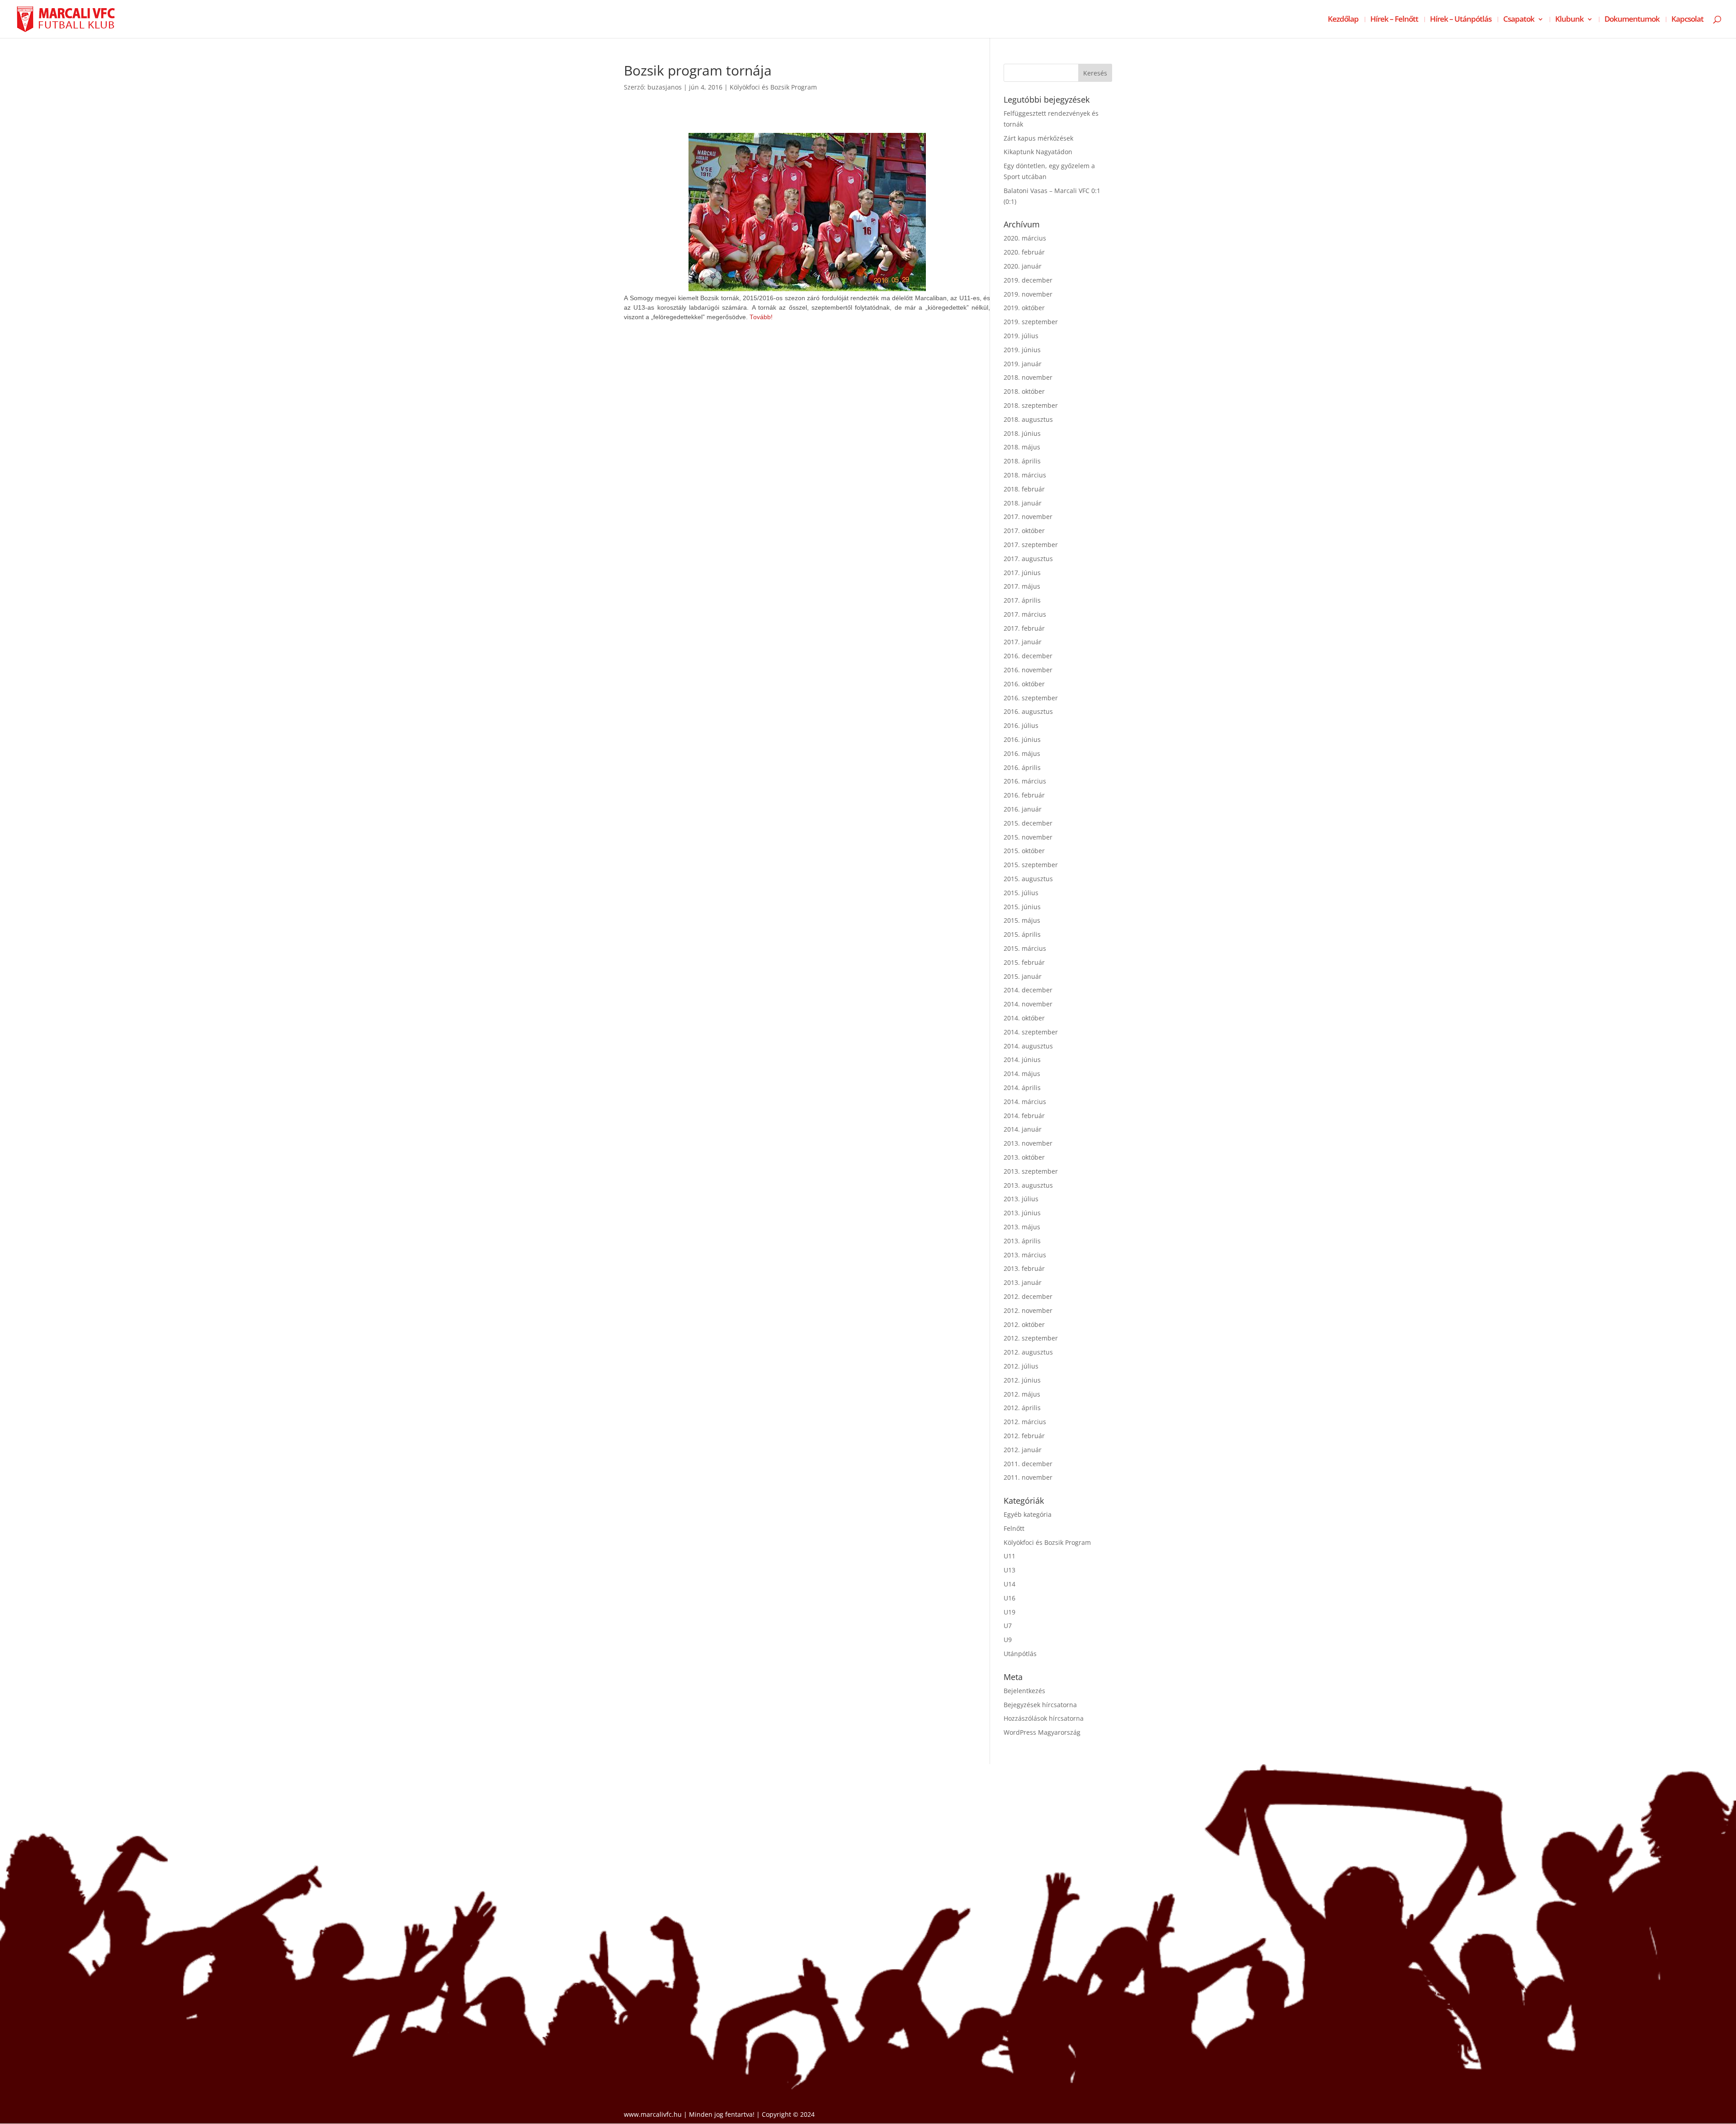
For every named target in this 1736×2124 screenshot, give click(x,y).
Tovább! (761, 317)
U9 (1008, 1640)
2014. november (1028, 1004)
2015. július (1021, 893)
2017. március (1025, 614)
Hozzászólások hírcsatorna (1044, 1718)
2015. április (1022, 934)
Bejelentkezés (1024, 1691)
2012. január (1023, 1450)
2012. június (1022, 1380)
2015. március (1025, 948)
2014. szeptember (1031, 1032)
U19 (1010, 1612)
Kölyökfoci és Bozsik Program (773, 87)
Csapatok (1519, 20)
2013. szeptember (1031, 1171)
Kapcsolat (1687, 20)
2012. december (1028, 1296)
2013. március (1025, 1255)
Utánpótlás (1020, 1654)
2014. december (1028, 990)
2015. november (1028, 837)
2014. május (1022, 1074)
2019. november (1028, 294)
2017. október (1024, 531)
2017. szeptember (1031, 545)
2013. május (1022, 1227)
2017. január (1023, 642)
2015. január (1023, 976)
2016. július (1021, 725)
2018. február (1024, 489)
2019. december (1028, 280)
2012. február (1024, 1436)
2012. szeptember (1031, 1338)
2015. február (1024, 962)
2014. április (1022, 1088)
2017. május (1022, 586)
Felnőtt (1014, 1528)
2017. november (1028, 517)
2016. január (1023, 809)
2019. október (1024, 308)
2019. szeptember (1031, 322)
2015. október (1024, 851)
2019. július (1021, 336)
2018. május (1022, 447)
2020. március (1025, 238)
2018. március (1025, 475)
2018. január (1023, 503)
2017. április (1022, 600)
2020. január (1023, 266)
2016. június (1022, 739)
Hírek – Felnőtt (1394, 20)
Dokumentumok (1632, 20)
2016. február (1024, 795)
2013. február (1024, 1268)
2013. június (1022, 1213)
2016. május (1022, 753)
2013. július (1021, 1199)
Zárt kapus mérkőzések (1038, 138)
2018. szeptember (1031, 405)
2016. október (1024, 684)
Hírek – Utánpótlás (1461, 20)
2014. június (1022, 1060)
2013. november (1028, 1143)
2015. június (1022, 907)
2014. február (1024, 1116)
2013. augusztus (1028, 1185)
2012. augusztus (1028, 1352)
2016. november (1028, 670)
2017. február (1024, 628)
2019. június (1022, 350)
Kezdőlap (1343, 20)
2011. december (1028, 1464)
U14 (1010, 1584)
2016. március (1025, 781)
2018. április (1022, 461)
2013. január (1023, 1282)
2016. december (1028, 656)
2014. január (1023, 1129)
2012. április (1022, 1408)
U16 (1010, 1598)
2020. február (1024, 252)
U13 (1010, 1570)
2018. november (1028, 377)
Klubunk (1569, 20)
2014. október (1024, 1018)
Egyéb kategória (1028, 1514)
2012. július (1021, 1366)
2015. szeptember (1031, 865)
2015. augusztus (1028, 879)
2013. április (1022, 1241)
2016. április (1022, 767)
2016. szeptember (1031, 698)
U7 (1008, 1626)
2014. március (1025, 1102)
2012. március (1025, 1422)
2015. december (1028, 823)
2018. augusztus (1028, 419)
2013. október (1024, 1157)
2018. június (1022, 433)
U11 (1010, 1556)
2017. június (1022, 573)
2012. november (1028, 1310)
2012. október (1024, 1324)
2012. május (1022, 1394)
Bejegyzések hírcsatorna (1040, 1705)
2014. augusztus (1028, 1046)
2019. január (1023, 364)
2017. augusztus (1028, 559)
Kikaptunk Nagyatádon (1038, 152)
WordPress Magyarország (1042, 1732)
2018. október (1024, 391)
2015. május (1022, 920)
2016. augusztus (1028, 711)
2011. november (1028, 1477)
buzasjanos (665, 87)
